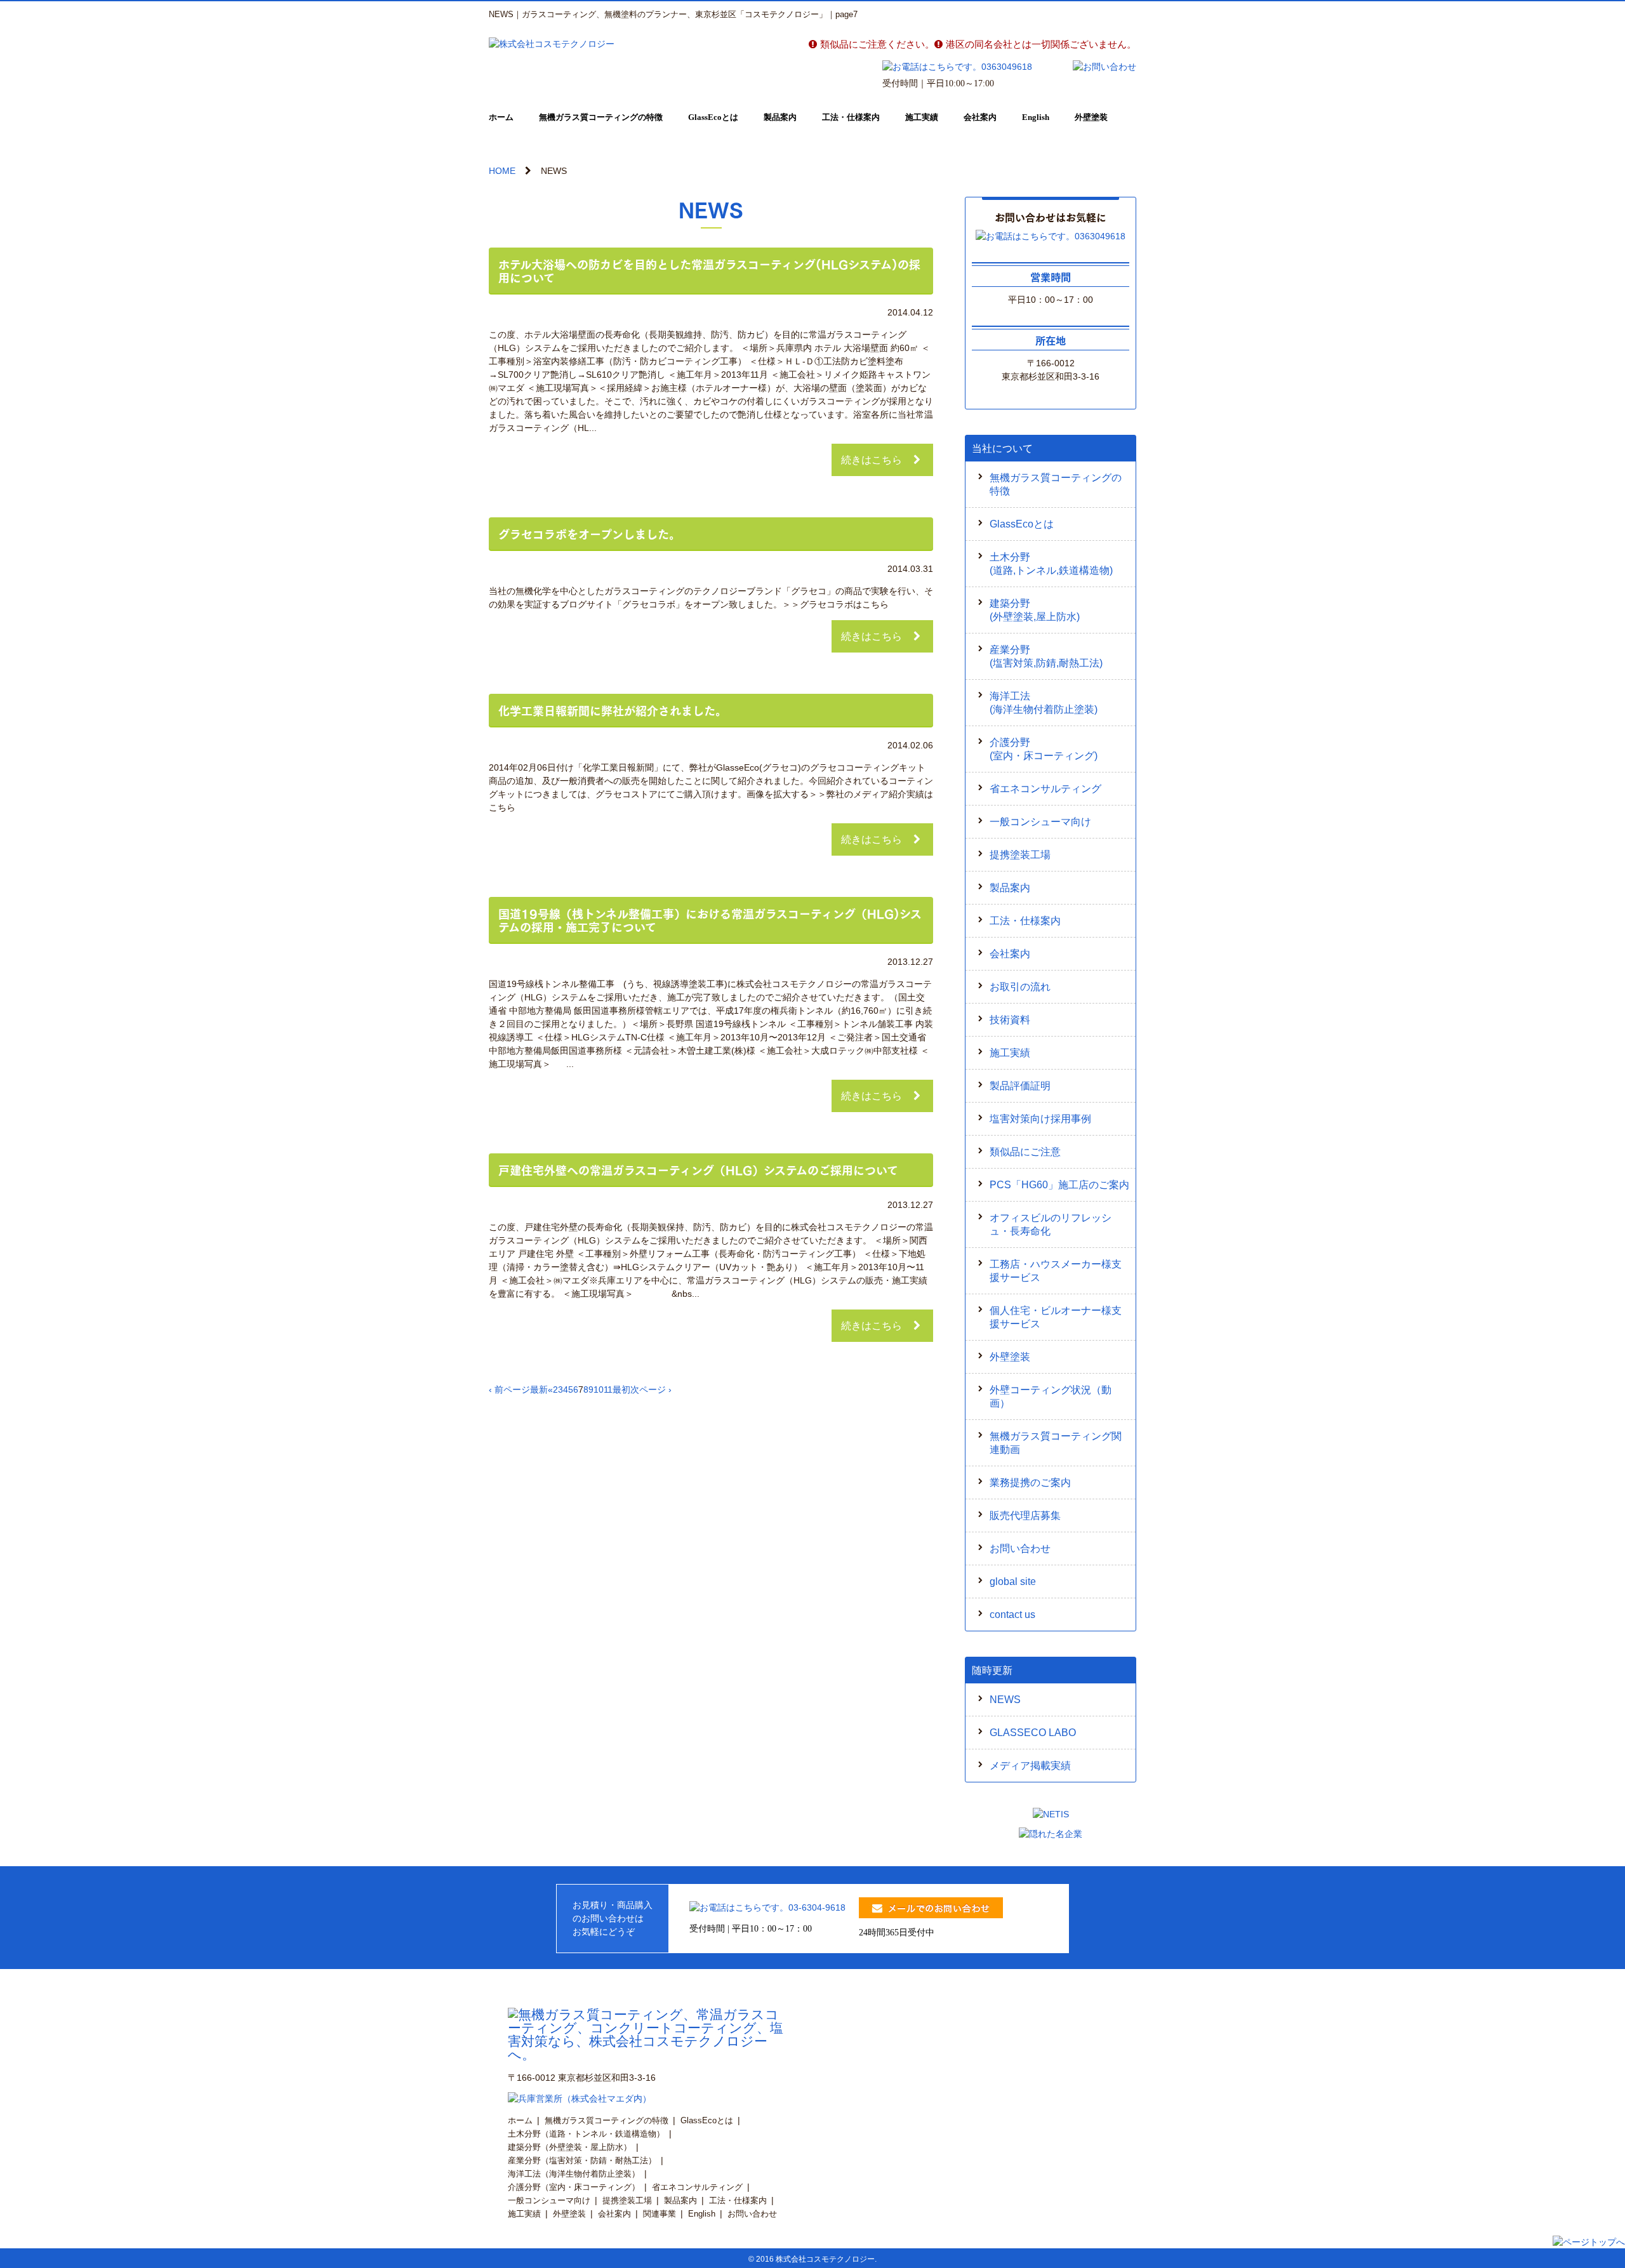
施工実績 (922, 117)
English (1036, 117)
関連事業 (660, 2214)
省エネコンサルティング (1045, 789)
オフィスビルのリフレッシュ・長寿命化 (1051, 1224)
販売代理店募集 (1025, 1515)
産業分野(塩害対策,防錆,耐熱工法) (1046, 656)
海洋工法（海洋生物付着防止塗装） (574, 2174)
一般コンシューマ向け (1040, 822)
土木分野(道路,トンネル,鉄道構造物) (1051, 564)
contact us (1012, 1615)
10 (599, 1389)
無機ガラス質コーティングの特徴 (601, 117)
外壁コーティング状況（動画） (1051, 1396)
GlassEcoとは (713, 117)
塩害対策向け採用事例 (1040, 1119)
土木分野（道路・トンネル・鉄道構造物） (586, 2134)
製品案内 (780, 117)
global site (1013, 1582)
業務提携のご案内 (1030, 1482)
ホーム (501, 117)
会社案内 (980, 117)
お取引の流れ (1020, 987)
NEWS (1005, 1700)
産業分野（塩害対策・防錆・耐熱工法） (582, 2160)
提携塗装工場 (1020, 855)
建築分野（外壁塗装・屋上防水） (570, 2147)
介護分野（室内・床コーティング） (574, 2187)
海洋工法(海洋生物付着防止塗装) (1044, 703)
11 (608, 1389)
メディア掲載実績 (1030, 1766)
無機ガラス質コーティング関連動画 (1056, 1443)
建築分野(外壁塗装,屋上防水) (1035, 610)
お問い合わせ (1020, 1548)
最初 (621, 1389)
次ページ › (651, 1389)
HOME (502, 171)
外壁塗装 (1091, 117)
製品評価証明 (1020, 1086)
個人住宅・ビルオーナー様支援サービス (1056, 1317)
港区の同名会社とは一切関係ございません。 (1041, 44)
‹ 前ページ (509, 1389)
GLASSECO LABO (1033, 1733)
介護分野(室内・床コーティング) (1044, 749)
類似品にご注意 (1025, 1152)
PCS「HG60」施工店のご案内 (1059, 1185)
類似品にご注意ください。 (877, 44)
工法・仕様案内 (851, 117)
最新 (539, 1389)
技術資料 (1010, 1020)
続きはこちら (872, 460)
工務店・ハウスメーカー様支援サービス (1056, 1271)
